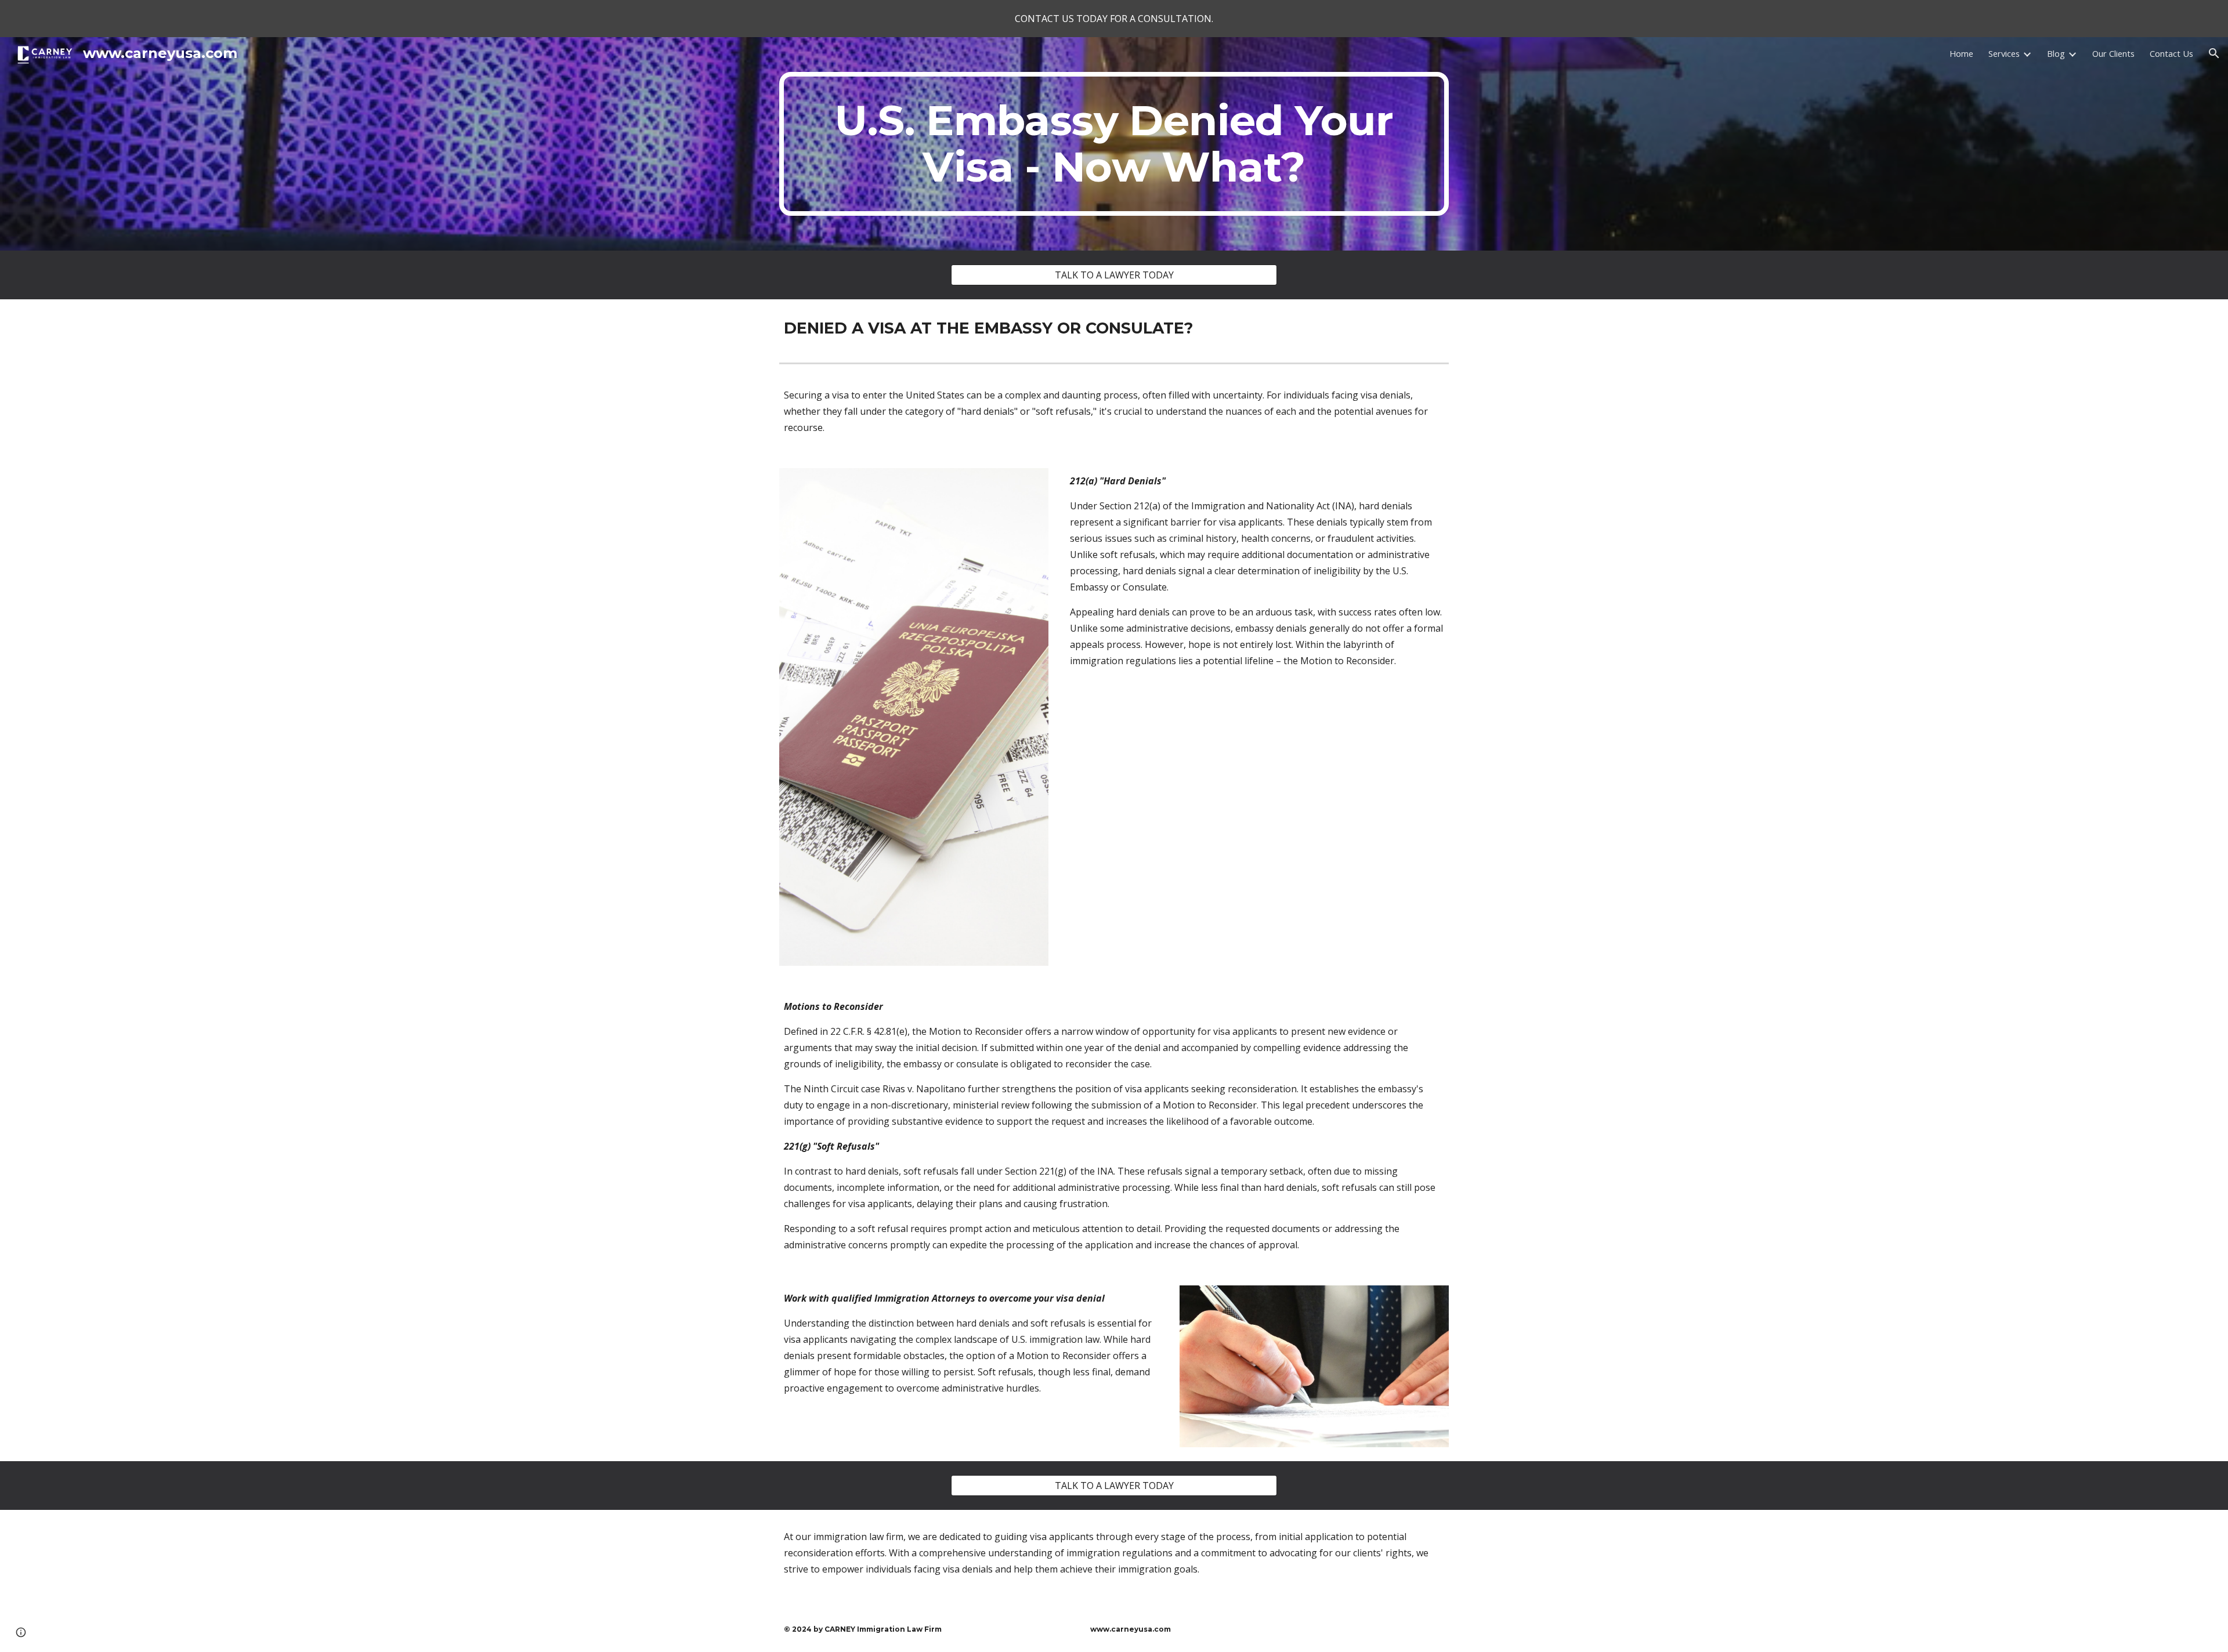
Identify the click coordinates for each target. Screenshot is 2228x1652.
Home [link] (1961, 53)
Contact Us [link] (2171, 53)
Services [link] (2004, 53)
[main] (1114, 144)
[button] (2214, 53)
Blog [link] (2056, 53)
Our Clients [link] (2113, 53)
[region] (1114, 19)
